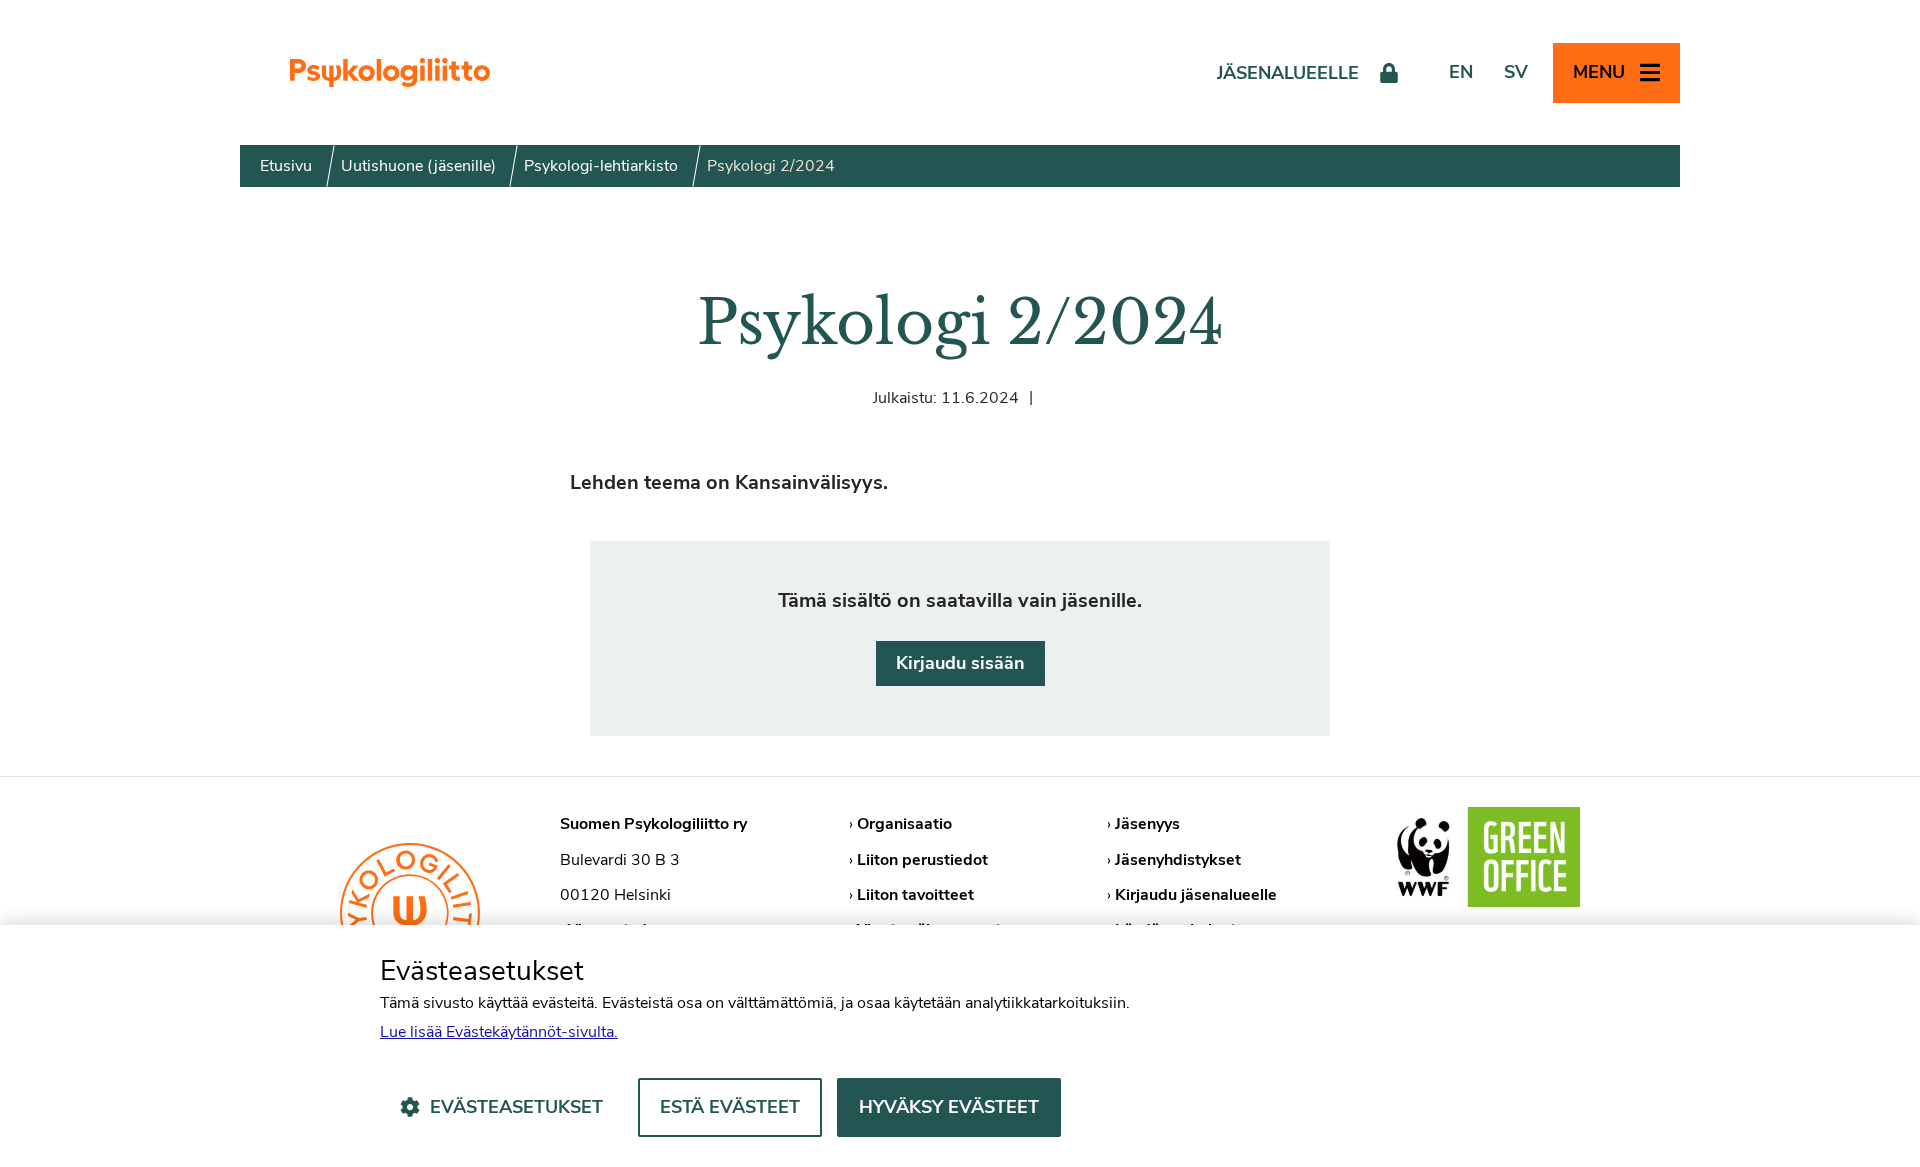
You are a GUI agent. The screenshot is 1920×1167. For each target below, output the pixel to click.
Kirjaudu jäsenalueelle (1196, 895)
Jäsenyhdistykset (1178, 860)
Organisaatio (904, 824)
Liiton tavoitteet (915, 895)
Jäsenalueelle (1288, 73)
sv (1516, 72)
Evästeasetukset (516, 1107)
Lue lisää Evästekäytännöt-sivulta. (499, 1032)
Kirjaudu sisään (960, 663)
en (1461, 72)
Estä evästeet (730, 1107)
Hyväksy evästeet (949, 1107)
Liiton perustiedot (922, 860)
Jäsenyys (1147, 824)
